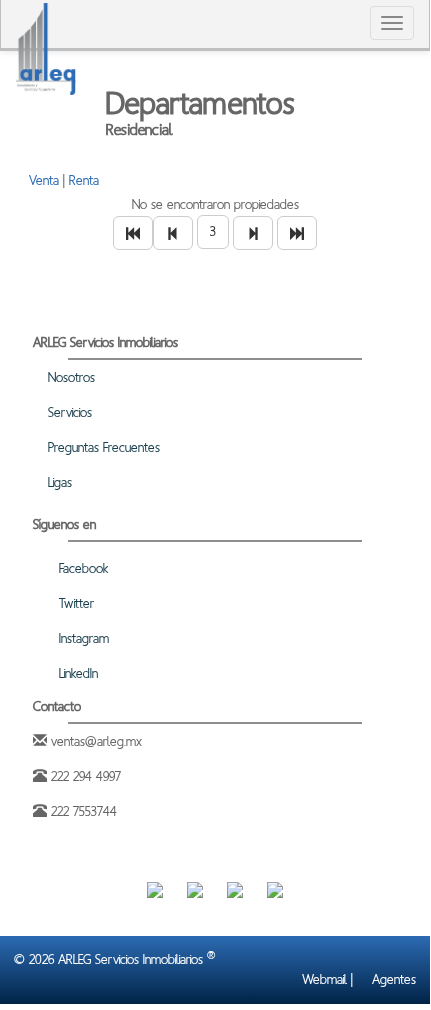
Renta (84, 180)
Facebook (81, 568)
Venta (44, 180)
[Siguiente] (253, 233)
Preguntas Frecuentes (102, 447)
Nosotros (69, 377)
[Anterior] (173, 233)
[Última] (297, 233)
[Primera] (133, 233)
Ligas (58, 482)
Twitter (74, 603)
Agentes (392, 979)
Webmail (322, 979)
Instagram (82, 638)
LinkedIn (76, 673)
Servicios (68, 412)
